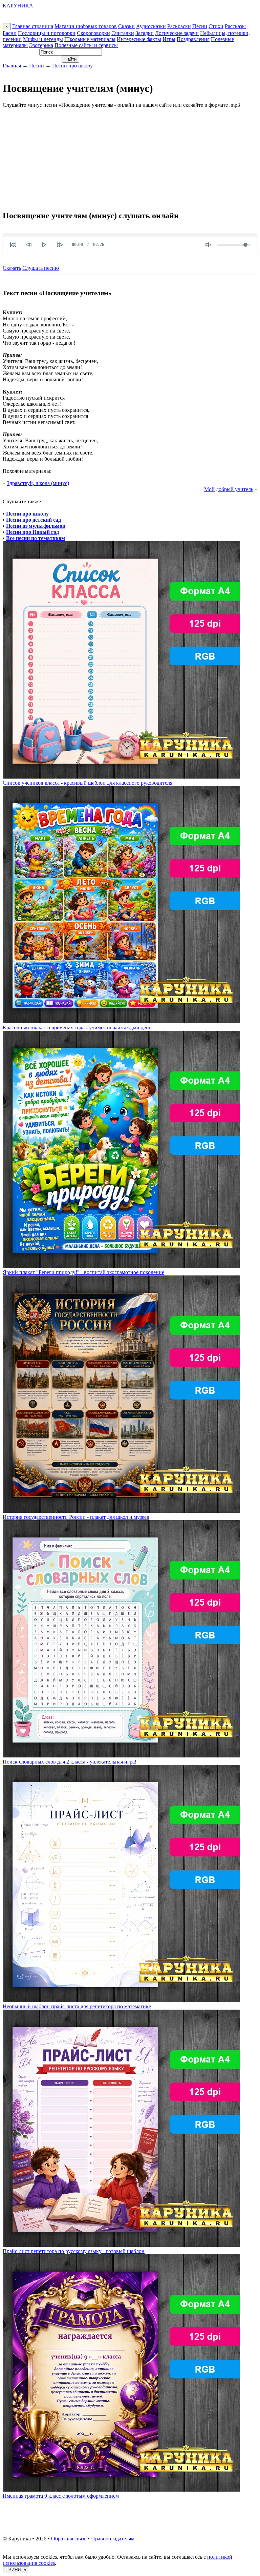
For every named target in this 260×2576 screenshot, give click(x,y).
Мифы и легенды (43, 39)
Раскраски (179, 26)
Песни (200, 26)
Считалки (123, 33)
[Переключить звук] (208, 245)
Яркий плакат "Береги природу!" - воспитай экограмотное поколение (83, 1272)
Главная (12, 66)
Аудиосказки (151, 26)
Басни (10, 33)
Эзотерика (41, 45)
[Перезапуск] (13, 245)
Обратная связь (69, 2539)
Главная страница (33, 26)
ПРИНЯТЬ (16, 2570)
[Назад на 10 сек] (29, 245)
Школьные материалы (90, 39)
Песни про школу (72, 66)
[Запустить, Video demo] (44, 245)
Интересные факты (139, 39)
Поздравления (193, 39)
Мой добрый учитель (229, 489)
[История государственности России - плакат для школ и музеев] (121, 1511)
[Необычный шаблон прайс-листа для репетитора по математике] (121, 2000)
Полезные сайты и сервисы (86, 45)
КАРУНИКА (18, 6)
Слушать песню (41, 268)
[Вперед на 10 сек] (60, 245)
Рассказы (235, 26)
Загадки (145, 33)
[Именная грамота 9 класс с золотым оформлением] (121, 2490)
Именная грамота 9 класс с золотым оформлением (61, 2496)
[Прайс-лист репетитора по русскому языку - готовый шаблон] (121, 2245)
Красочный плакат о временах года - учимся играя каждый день (77, 1028)
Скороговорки (93, 33)
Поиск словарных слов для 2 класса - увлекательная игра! (70, 1762)
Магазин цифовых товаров (86, 26)
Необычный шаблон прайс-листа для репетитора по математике (77, 2006)
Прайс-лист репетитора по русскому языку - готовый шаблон (74, 2251)
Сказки (126, 26)
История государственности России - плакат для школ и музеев (76, 1517)
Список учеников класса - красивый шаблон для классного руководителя (88, 783)
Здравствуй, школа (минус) (38, 483)
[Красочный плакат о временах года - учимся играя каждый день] (121, 1021)
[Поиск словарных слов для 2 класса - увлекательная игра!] (121, 1756)
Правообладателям (113, 2539)
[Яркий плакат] (121, 1266)
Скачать (12, 268)
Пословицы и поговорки (47, 33)
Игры (169, 39)
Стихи (216, 26)
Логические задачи (177, 33)
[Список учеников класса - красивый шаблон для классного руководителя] (121, 777)
